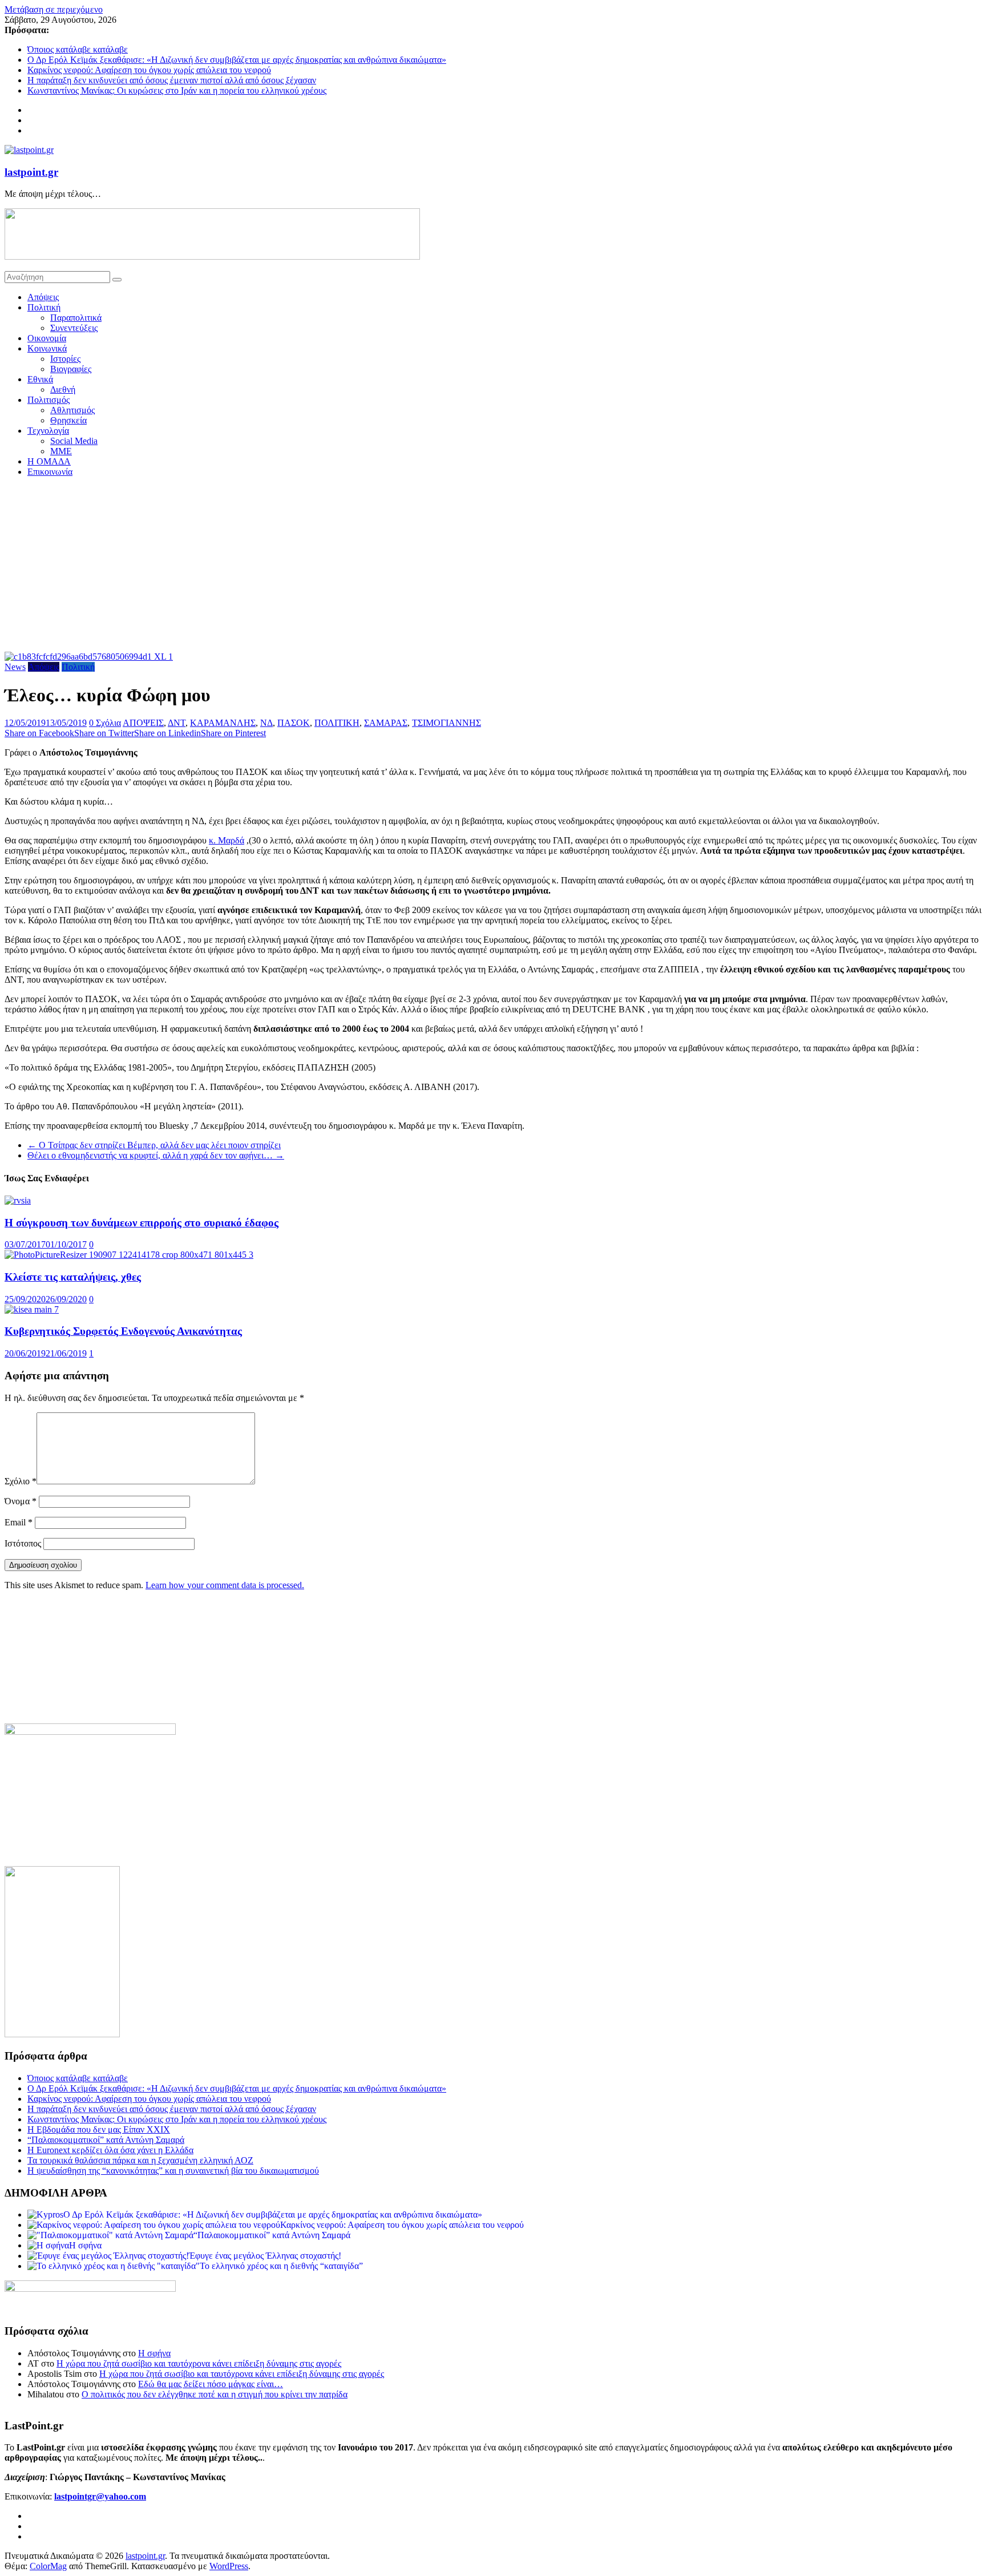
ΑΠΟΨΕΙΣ (143, 723)
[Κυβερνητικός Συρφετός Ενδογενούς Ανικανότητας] (32, 1309)
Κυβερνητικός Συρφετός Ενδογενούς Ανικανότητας (123, 1331)
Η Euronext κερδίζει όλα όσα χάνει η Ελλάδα (110, 2150)
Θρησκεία (68, 420)
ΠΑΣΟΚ (294, 723)
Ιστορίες (65, 359)
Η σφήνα (154, 2353)
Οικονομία (47, 338)
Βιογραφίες (71, 369)
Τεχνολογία (48, 431)
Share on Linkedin (167, 733)
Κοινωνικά (47, 348)
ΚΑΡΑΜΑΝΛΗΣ (223, 723)
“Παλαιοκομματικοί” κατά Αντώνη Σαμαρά (106, 2140)
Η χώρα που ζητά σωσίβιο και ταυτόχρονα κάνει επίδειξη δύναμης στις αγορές (199, 2363)
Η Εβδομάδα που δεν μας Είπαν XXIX (99, 2129)
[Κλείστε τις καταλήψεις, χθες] (129, 1255)
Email (19, 1522)
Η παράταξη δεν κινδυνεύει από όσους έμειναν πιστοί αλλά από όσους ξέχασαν (172, 80)
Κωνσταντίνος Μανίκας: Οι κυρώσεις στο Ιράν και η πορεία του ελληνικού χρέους (177, 90)
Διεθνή (63, 389)
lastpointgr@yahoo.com (100, 2496)
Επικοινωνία (50, 472)
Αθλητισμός (72, 410)
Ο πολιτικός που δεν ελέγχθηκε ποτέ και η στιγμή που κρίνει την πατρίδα (215, 2394)
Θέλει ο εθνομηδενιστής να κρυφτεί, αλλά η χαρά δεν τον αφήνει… (156, 1155)
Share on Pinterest (233, 733)
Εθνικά (40, 379)
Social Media (74, 441)
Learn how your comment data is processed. (225, 1585)
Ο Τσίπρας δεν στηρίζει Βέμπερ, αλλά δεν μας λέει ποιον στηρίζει (154, 1145)
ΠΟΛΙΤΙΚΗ (337, 723)
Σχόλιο (21, 1481)
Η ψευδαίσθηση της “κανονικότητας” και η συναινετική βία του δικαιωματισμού (173, 2171)
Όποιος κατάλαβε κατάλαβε (78, 49)
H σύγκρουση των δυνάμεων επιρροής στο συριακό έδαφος (142, 1223)
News (15, 667)
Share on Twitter (104, 733)
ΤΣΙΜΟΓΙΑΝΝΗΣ (446, 723)
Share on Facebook (39, 733)
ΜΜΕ (61, 451)
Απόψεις (43, 297)
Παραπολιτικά (76, 318)
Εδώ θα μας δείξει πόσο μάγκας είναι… (211, 2384)
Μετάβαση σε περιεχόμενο (54, 9)
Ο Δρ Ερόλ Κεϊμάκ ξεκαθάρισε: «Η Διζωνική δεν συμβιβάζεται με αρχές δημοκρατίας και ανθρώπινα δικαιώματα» (237, 60)
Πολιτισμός (49, 400)
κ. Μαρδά (227, 840)
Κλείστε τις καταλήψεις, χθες (73, 1277)
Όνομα (21, 1501)
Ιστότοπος (23, 1543)
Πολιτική (44, 307)
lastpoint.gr (31, 172)
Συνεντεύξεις (74, 328)
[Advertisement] (493, 566)
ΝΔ (266, 723)
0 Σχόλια (105, 723)
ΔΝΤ (177, 723)
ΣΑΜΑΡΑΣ (386, 723)
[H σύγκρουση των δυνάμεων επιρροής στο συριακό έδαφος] (18, 1200)
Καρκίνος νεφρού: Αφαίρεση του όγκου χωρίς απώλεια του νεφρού (149, 70)
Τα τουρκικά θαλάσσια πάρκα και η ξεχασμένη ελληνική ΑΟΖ (140, 2160)
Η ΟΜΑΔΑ (49, 461)
